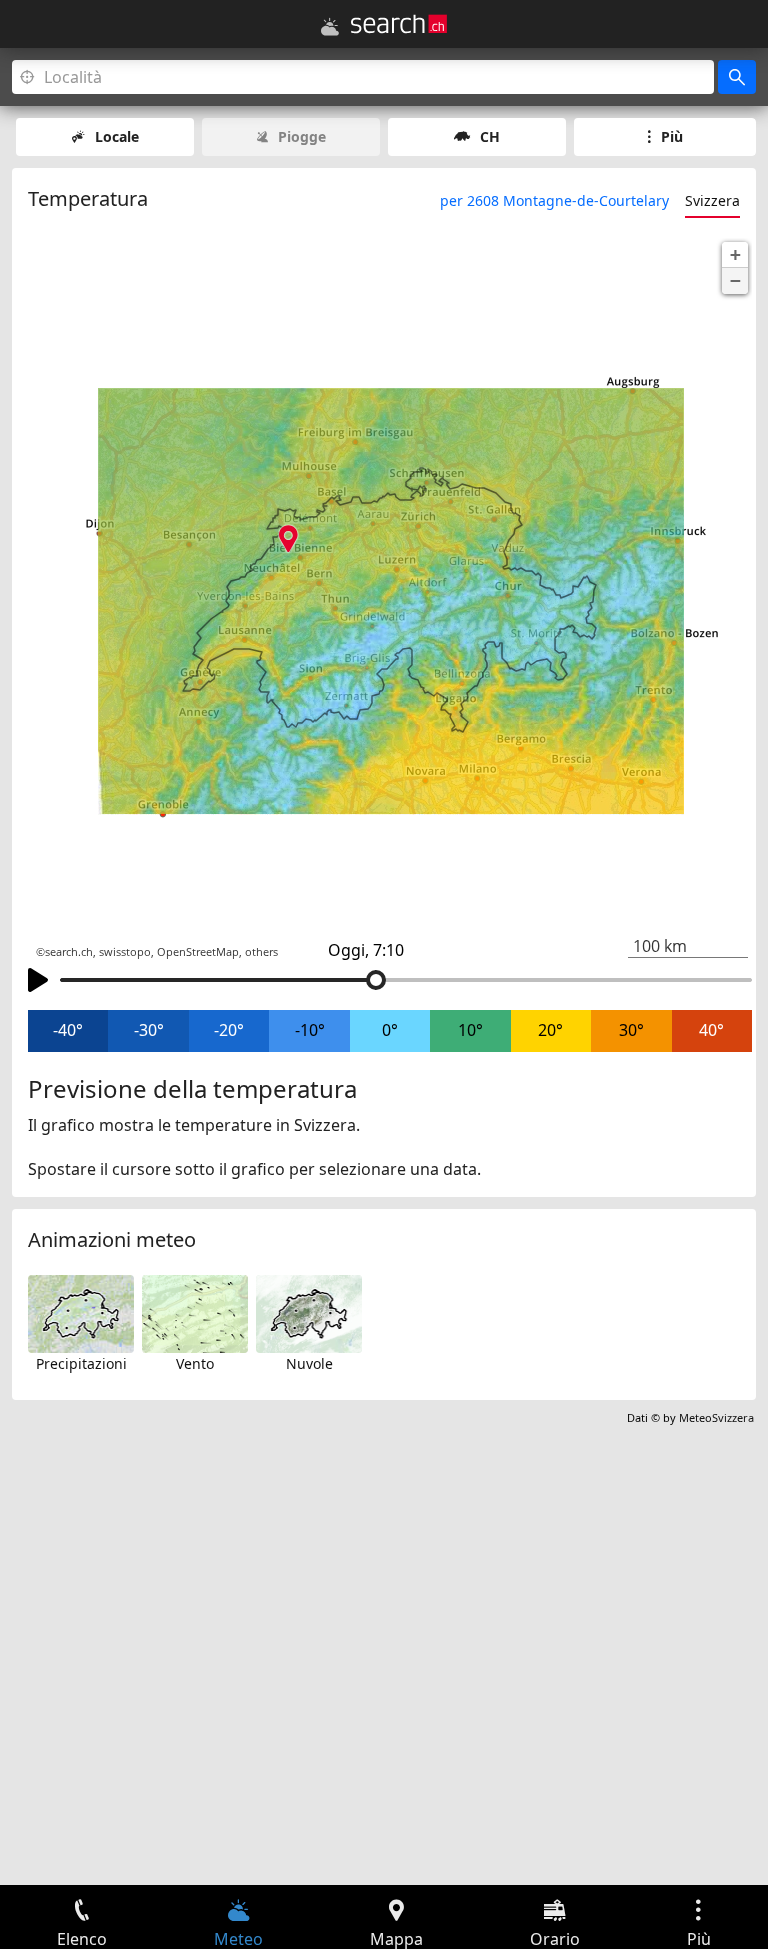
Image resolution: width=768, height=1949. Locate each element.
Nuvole (309, 1363)
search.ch (69, 952)
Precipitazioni (81, 1363)
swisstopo (125, 952)
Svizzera (712, 200)
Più (672, 136)
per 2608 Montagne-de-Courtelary (554, 200)
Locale (117, 136)
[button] (735, 255)
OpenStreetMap (198, 952)
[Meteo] (330, 27)
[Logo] (399, 24)
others (261, 952)
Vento (195, 1363)
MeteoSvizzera (716, 1417)
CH (490, 136)
